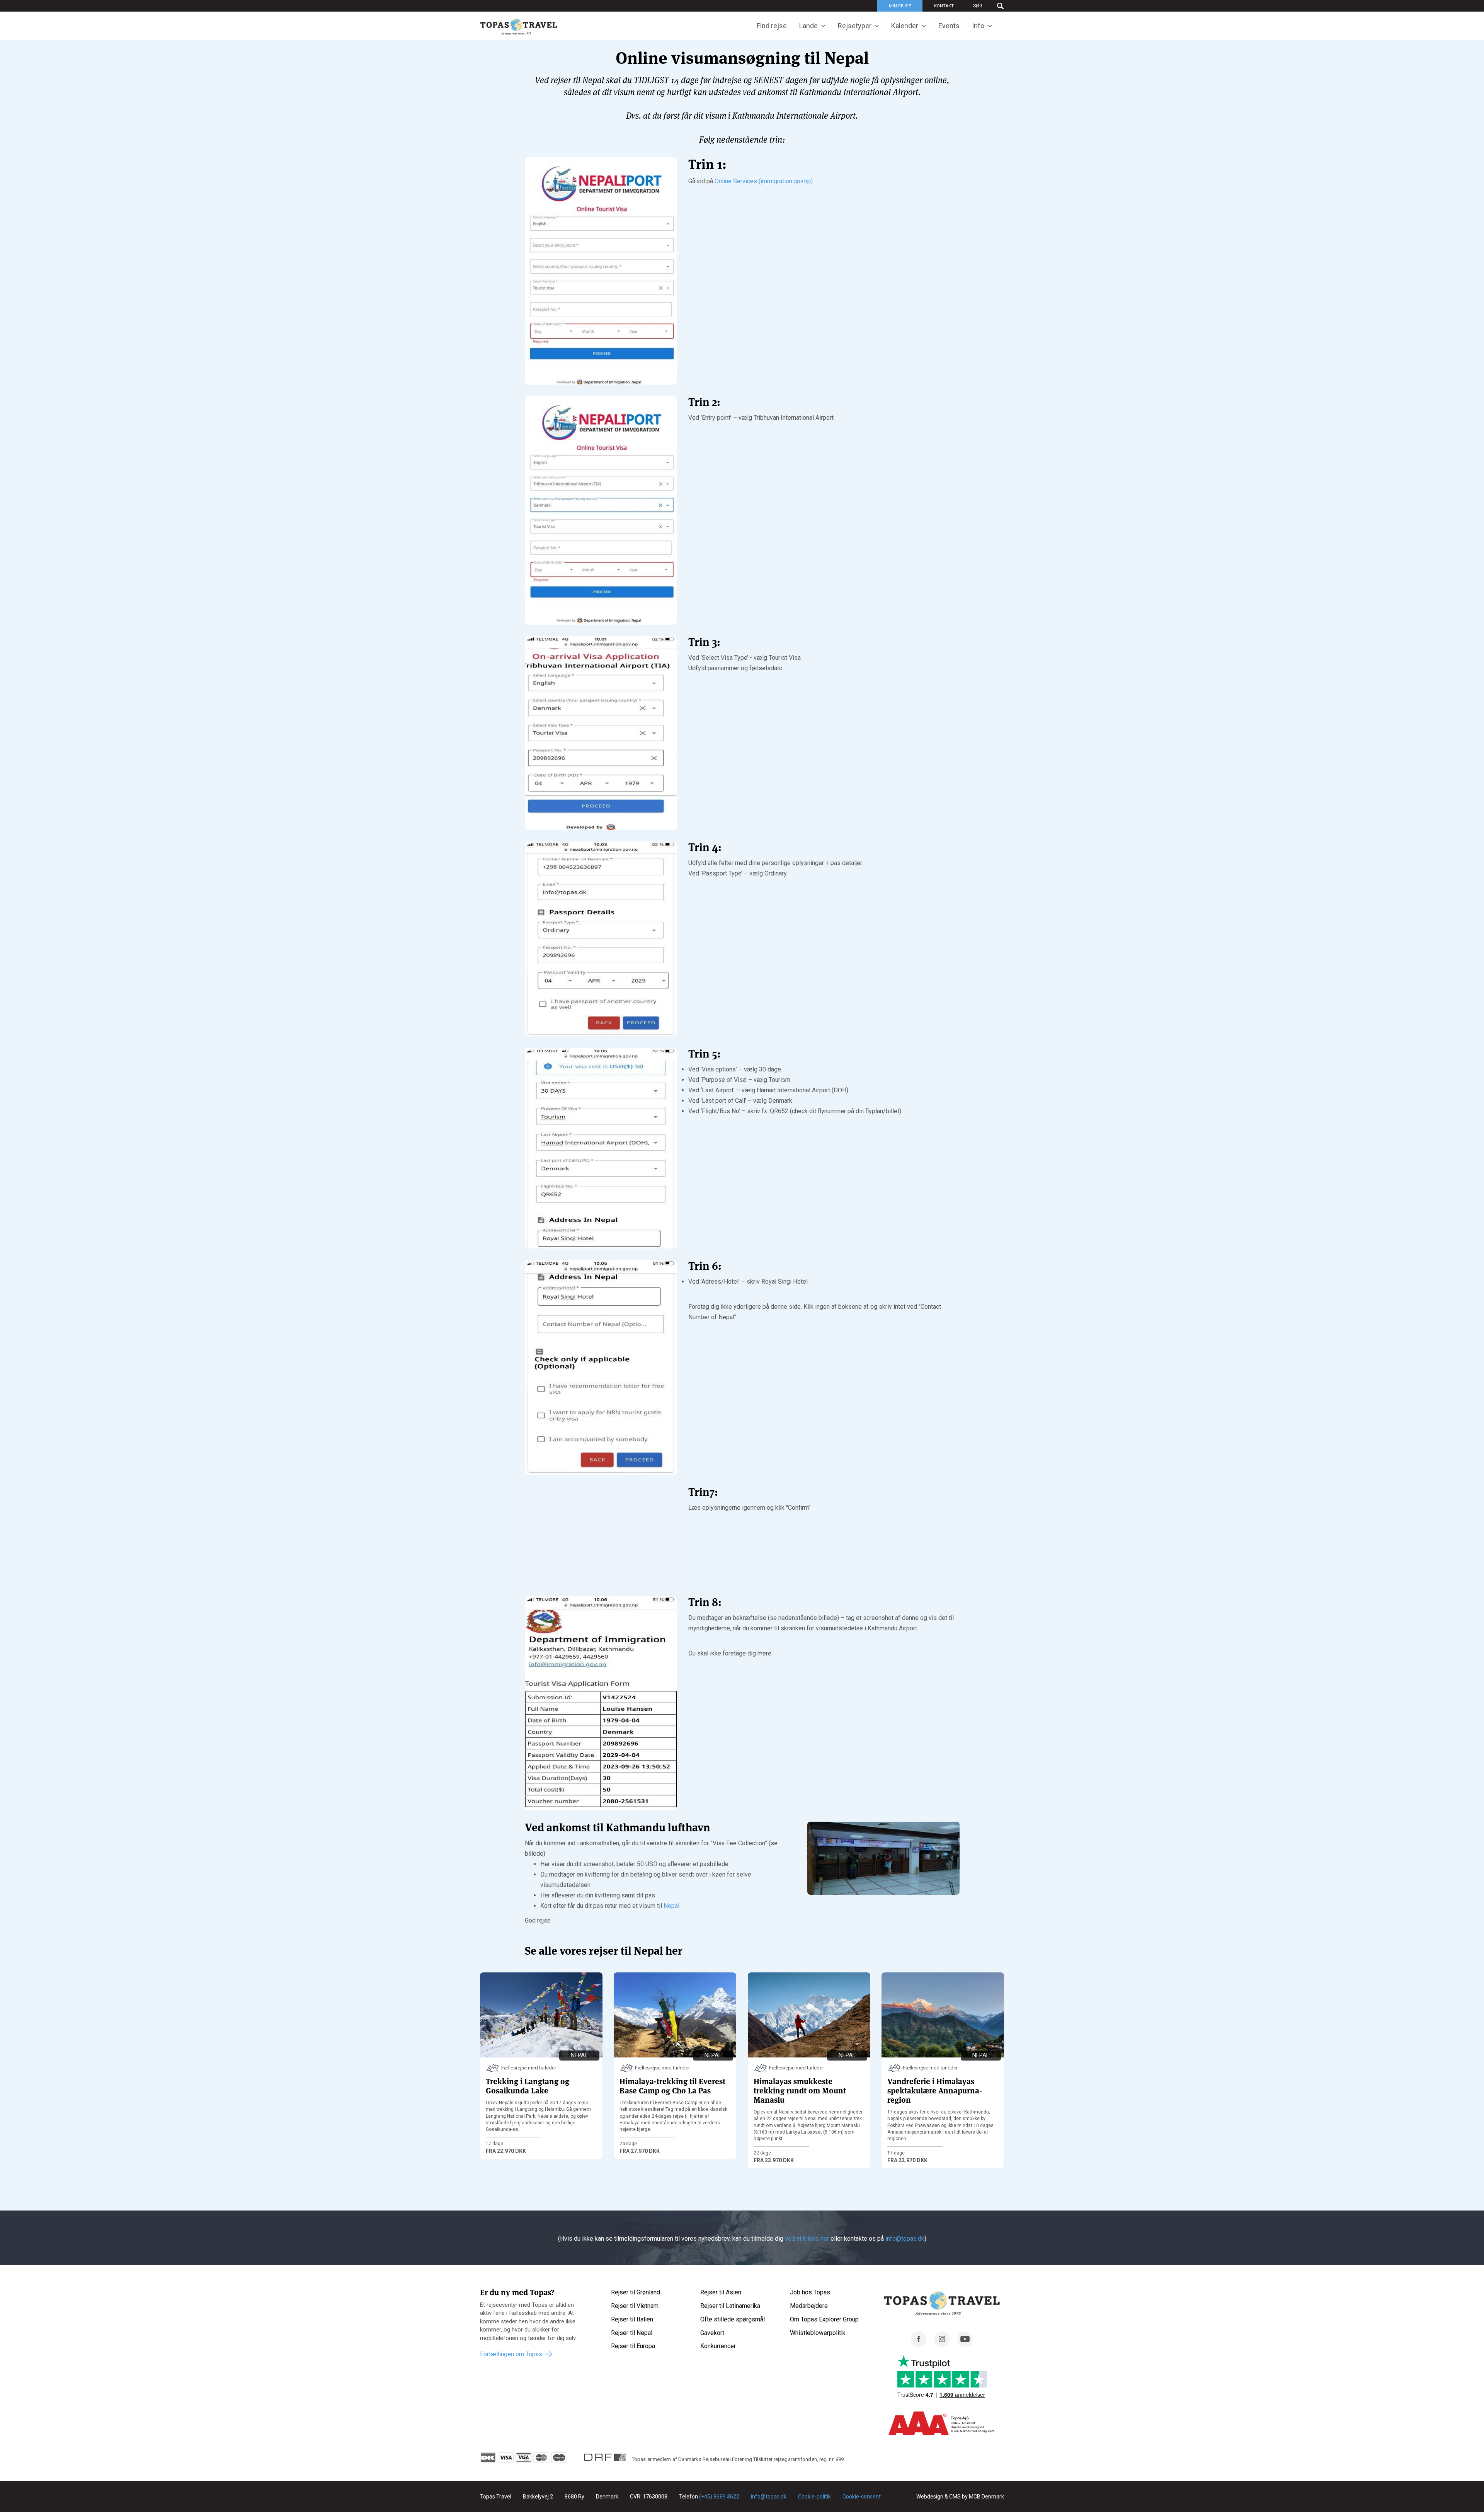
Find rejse (772, 26)
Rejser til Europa (633, 2346)
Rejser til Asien (721, 2292)
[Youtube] (965, 2345)
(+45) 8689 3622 (719, 2497)
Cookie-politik (814, 2497)
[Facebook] (919, 2345)
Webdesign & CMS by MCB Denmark (960, 2497)
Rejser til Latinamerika (730, 2306)
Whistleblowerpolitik (818, 2333)
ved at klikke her (807, 2239)
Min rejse (900, 6)
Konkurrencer (718, 2346)
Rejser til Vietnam (635, 2306)
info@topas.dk (905, 2239)
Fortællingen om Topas (511, 2354)
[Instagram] (942, 2345)
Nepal (671, 1906)
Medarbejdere (809, 2306)
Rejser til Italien (632, 2319)
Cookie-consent (862, 2497)
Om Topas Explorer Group (824, 2319)
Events (949, 26)
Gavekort (712, 2333)
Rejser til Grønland (636, 2292)
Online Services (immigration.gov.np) (764, 181)
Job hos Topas (810, 2292)
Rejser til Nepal (632, 2333)
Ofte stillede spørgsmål (733, 2319)
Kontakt (944, 6)
